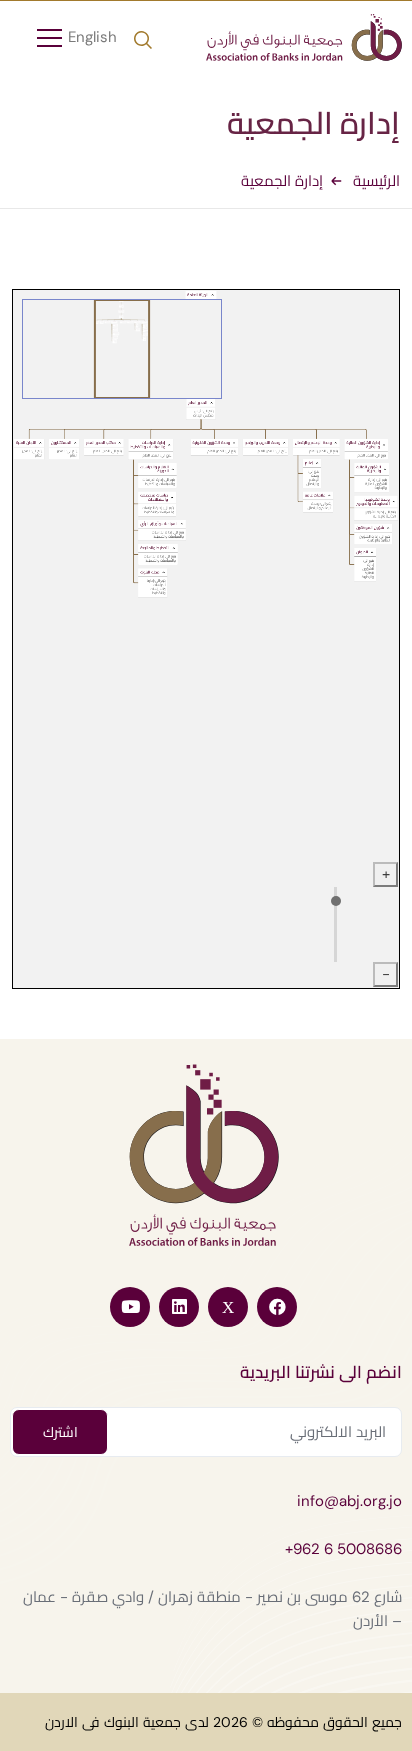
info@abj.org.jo (349, 1501)
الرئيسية (376, 181)
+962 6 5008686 (343, 1549)
